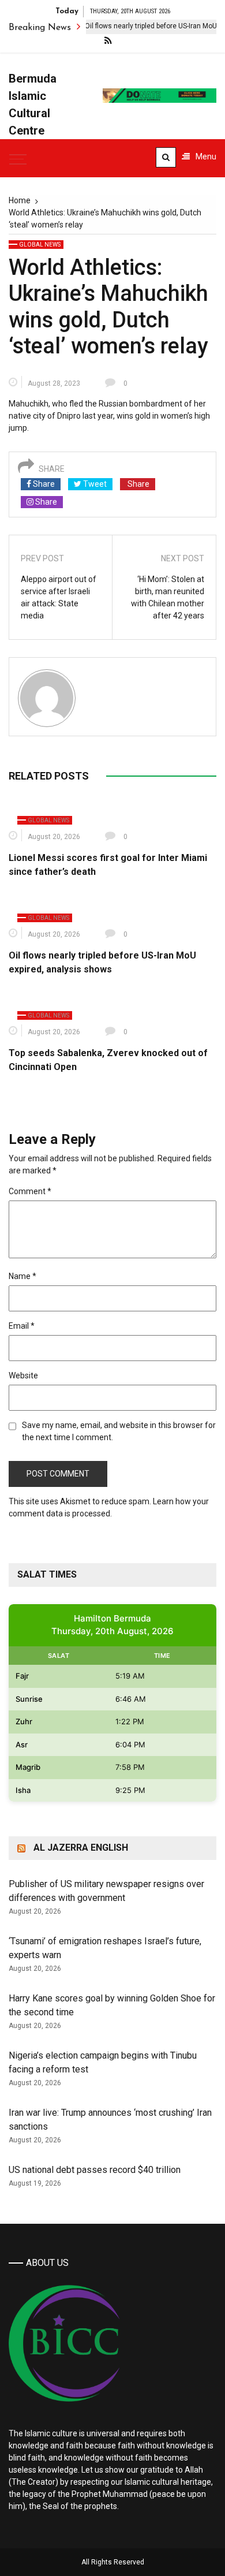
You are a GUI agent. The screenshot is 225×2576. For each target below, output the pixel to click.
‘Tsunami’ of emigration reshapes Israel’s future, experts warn (105, 1948)
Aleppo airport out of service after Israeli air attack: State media (59, 597)
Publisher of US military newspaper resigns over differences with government (106, 1891)
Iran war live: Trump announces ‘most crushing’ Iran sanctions (110, 2120)
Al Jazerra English (81, 1848)
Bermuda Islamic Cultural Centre (33, 105)
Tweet (94, 484)
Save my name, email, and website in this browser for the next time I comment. (119, 1431)
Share (43, 484)
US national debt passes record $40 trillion (95, 2170)
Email (22, 1326)
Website (23, 1375)
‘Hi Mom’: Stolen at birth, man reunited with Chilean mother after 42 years (168, 597)
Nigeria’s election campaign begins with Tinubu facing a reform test (103, 2062)
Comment (30, 1191)
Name (22, 1276)
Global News (40, 245)
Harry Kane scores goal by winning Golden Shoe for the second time (112, 2005)
